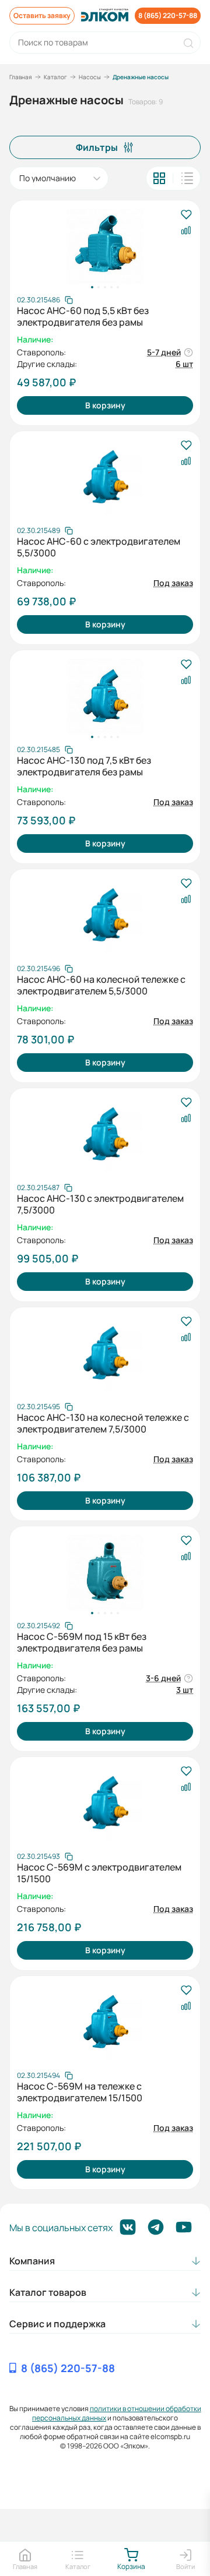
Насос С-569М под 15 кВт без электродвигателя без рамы (82, 1642)
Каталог (55, 77)
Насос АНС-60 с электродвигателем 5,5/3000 (99, 547)
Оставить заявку (42, 15)
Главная (21, 77)
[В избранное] (186, 215)
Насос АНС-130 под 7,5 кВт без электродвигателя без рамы (84, 766)
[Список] (187, 178)
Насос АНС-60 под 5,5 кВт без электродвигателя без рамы (83, 316)
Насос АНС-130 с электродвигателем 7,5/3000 (100, 1204)
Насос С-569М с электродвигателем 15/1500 (99, 1873)
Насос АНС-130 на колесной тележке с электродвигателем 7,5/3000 (103, 1423)
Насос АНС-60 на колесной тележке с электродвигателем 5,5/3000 (101, 985)
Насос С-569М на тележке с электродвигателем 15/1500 (80, 2092)
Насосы (90, 77)
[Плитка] (159, 178)
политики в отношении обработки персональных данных (117, 2413)
